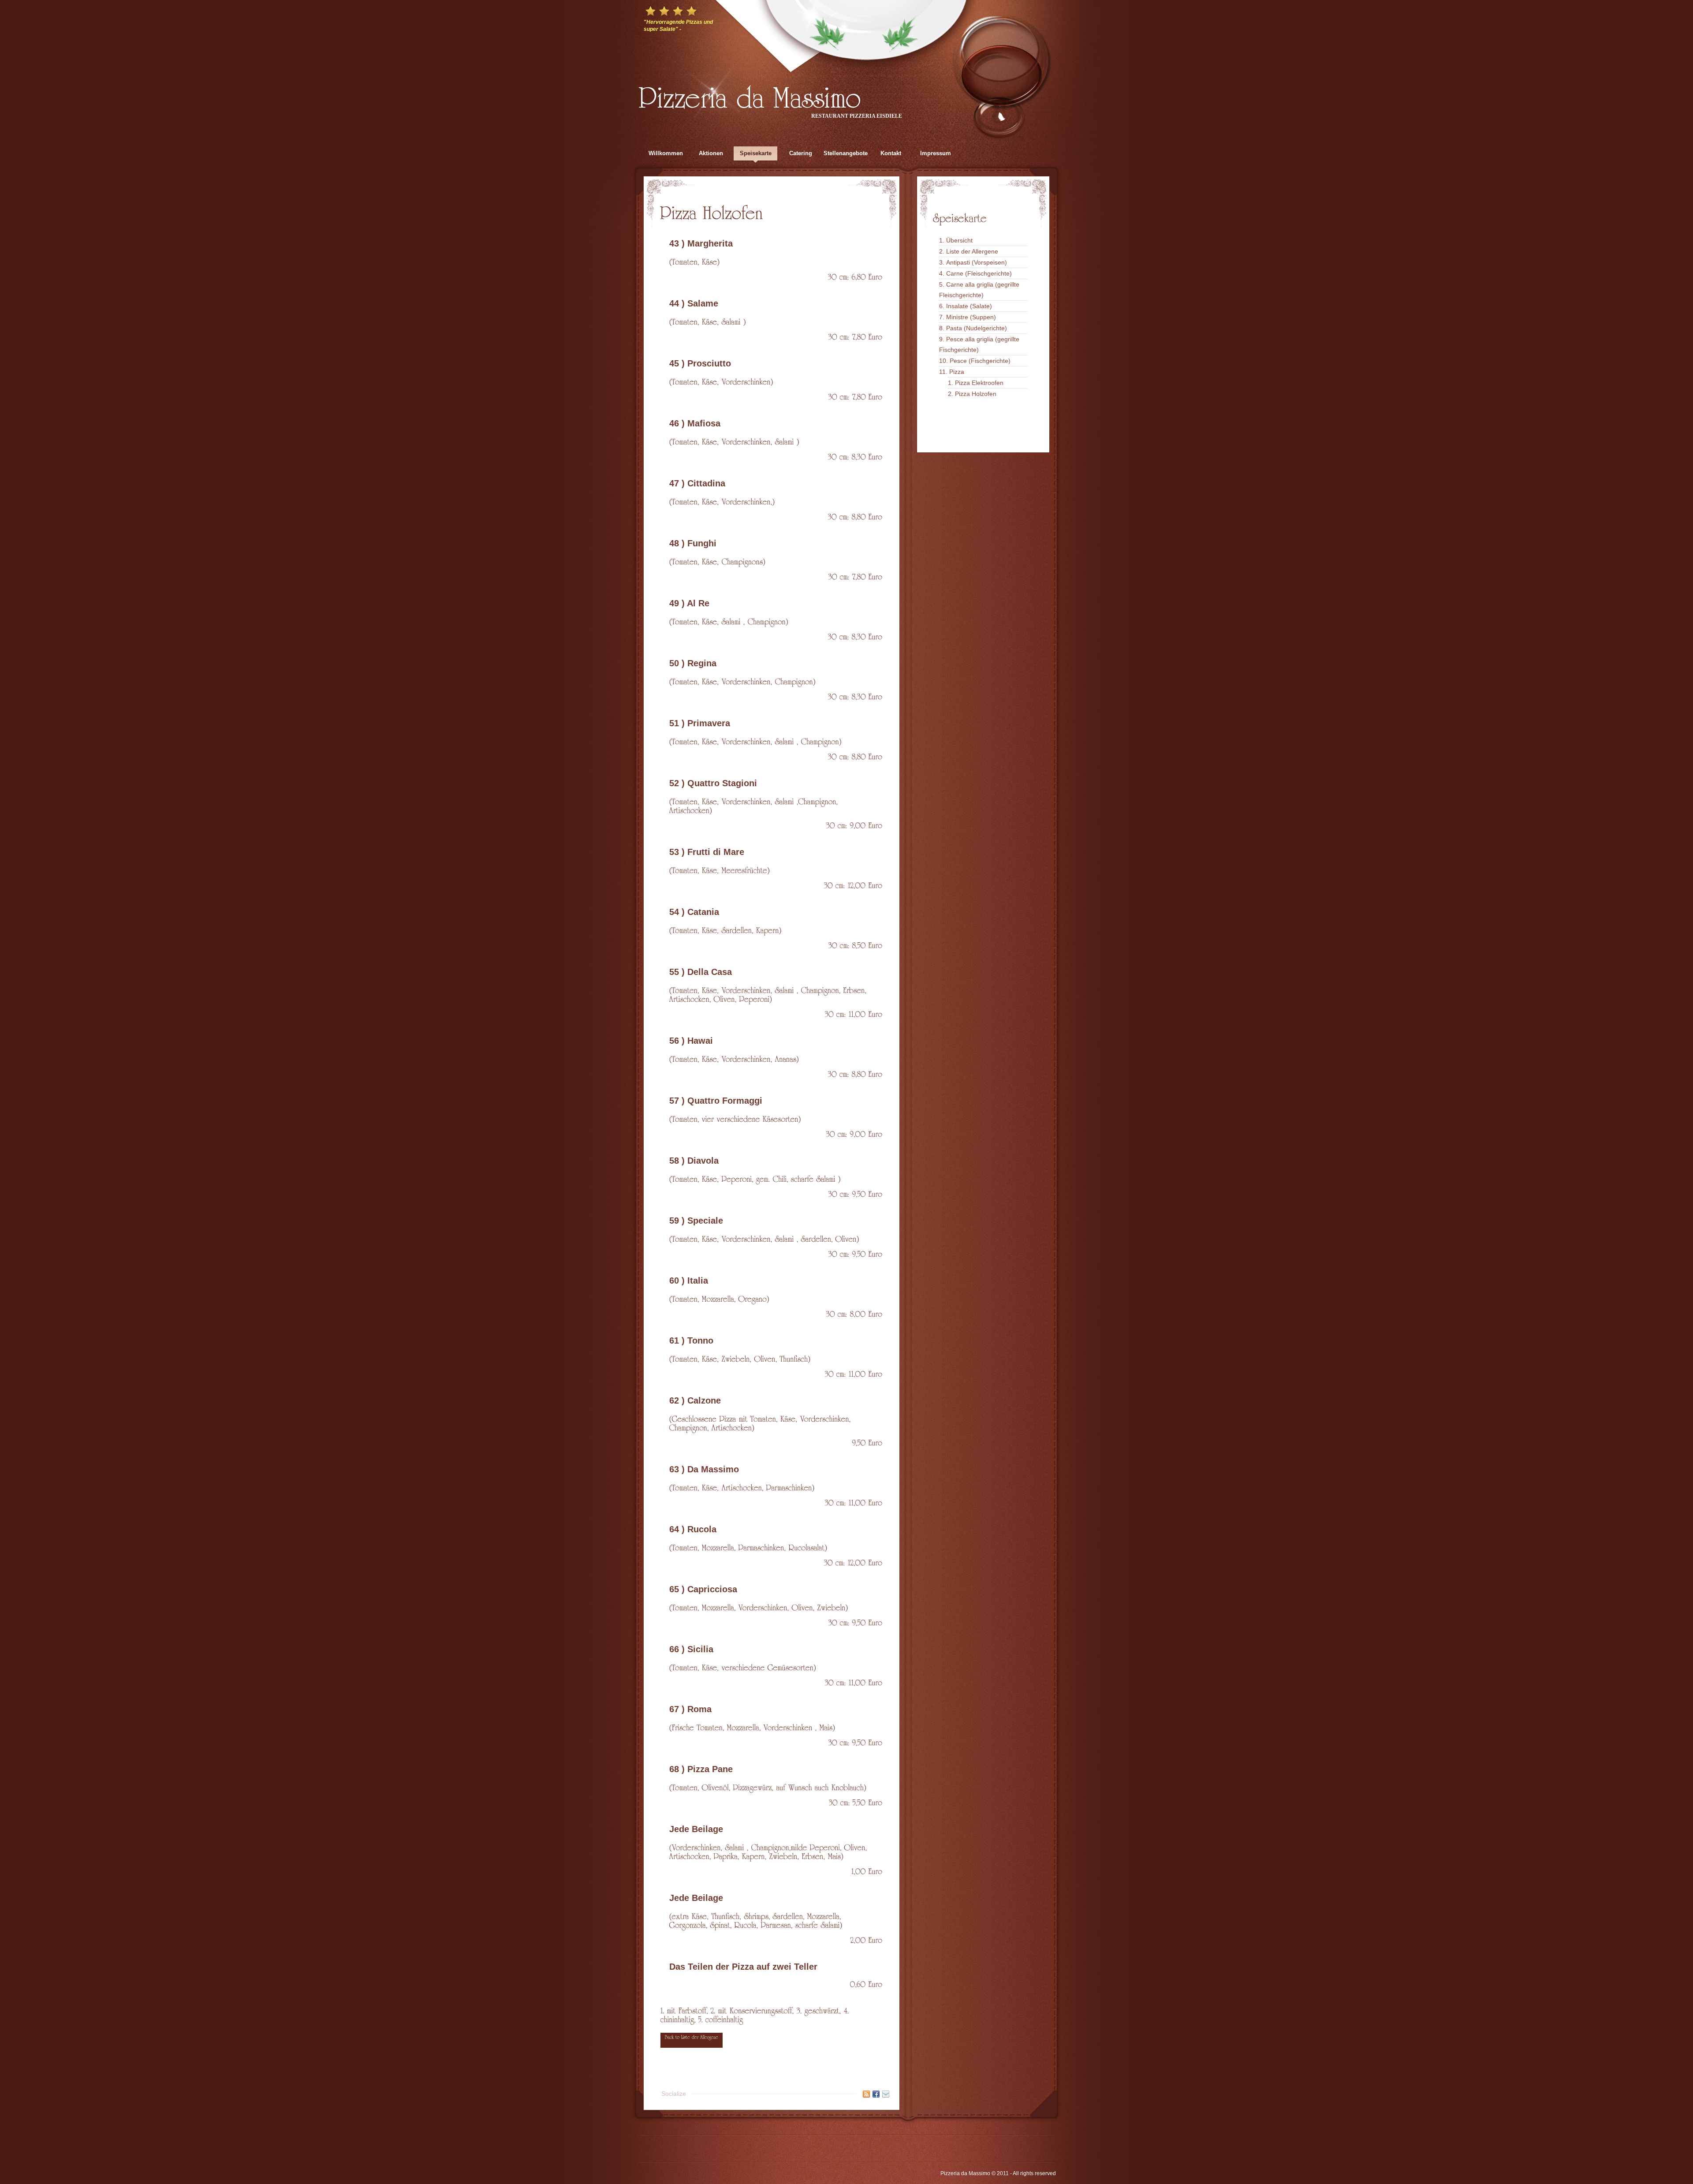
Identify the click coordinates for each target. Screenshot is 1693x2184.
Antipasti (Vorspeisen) (977, 262)
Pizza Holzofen (976, 394)
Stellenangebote (846, 153)
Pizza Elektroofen (979, 383)
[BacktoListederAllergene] (692, 2040)
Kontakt (891, 153)
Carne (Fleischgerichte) (979, 273)
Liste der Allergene (972, 251)
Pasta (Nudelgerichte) (977, 328)
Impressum (936, 153)
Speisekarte (756, 153)
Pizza (957, 372)
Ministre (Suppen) (971, 317)
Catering (801, 153)
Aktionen (711, 153)
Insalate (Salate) (969, 306)
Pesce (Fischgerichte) (980, 361)
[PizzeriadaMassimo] (750, 95)
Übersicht (959, 240)
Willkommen (666, 153)
